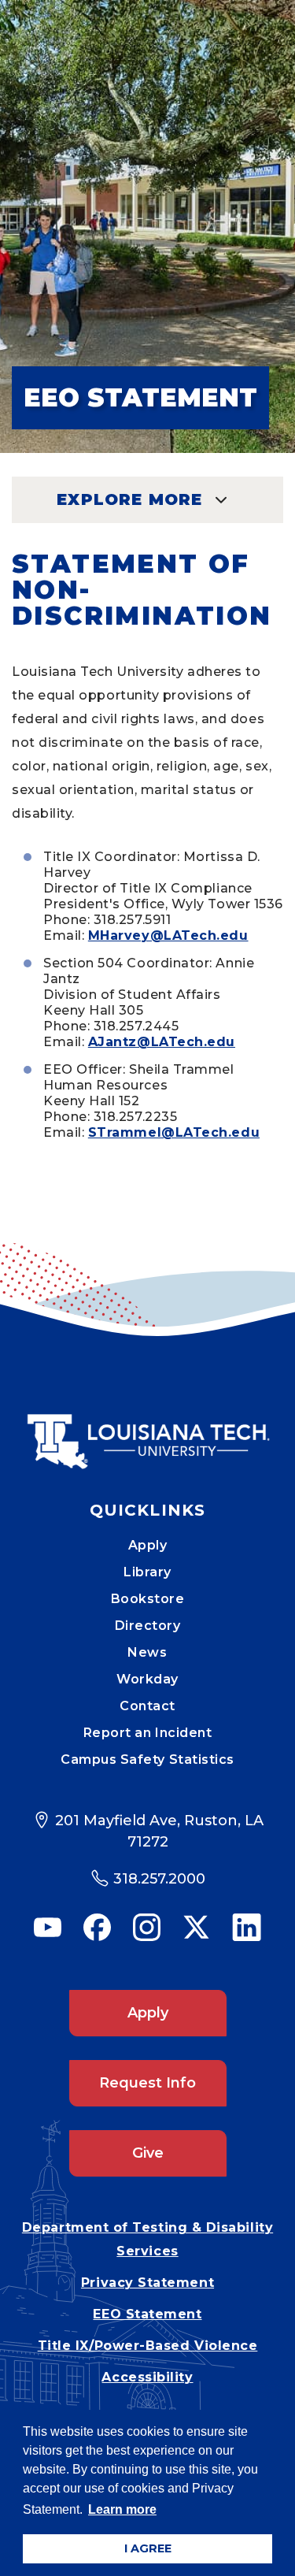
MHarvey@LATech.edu (168, 935)
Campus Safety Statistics (147, 1759)
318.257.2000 (159, 1879)
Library (147, 1572)
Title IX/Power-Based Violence (148, 2346)
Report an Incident (148, 1733)
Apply (148, 1545)
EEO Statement (147, 2314)
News (147, 1652)
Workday (147, 1679)
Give (148, 2153)
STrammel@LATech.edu (174, 1132)
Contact (147, 1706)
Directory (148, 1626)
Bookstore (148, 1599)
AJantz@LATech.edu (162, 1042)
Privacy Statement (147, 2283)
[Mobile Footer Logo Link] (148, 1430)
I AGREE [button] (148, 2548)
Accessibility (147, 2377)
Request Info (147, 2083)
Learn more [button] (122, 2509)
